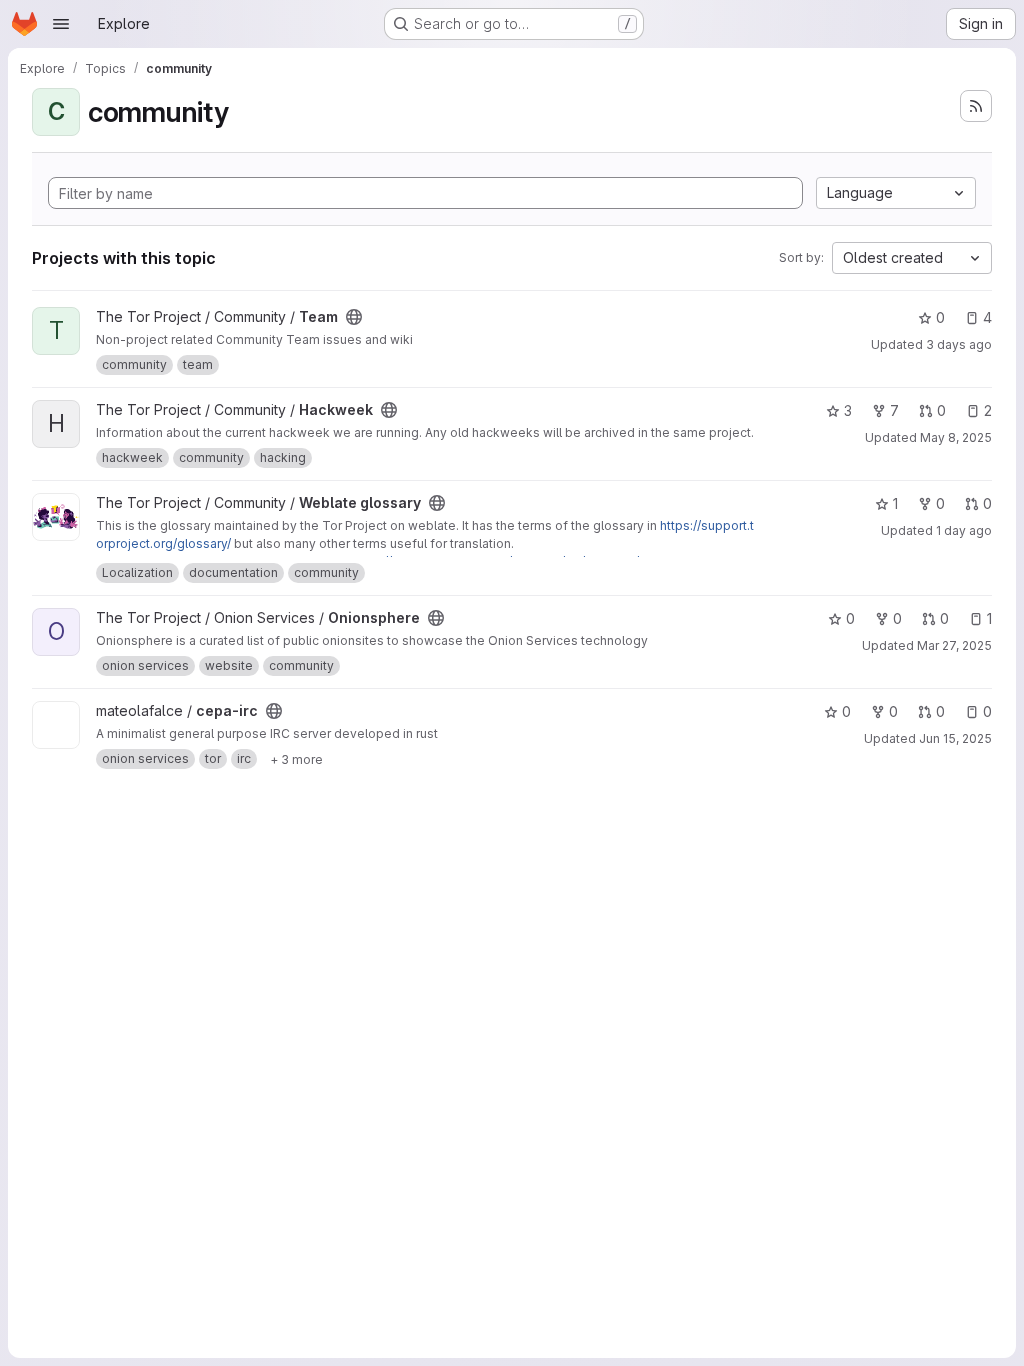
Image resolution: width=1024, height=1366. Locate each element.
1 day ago (964, 530)
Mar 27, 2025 (954, 645)
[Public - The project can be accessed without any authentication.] (354, 317)
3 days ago (959, 344)
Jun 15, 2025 (955, 738)
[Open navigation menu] (61, 24)
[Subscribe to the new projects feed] (976, 106)
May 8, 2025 (956, 437)
